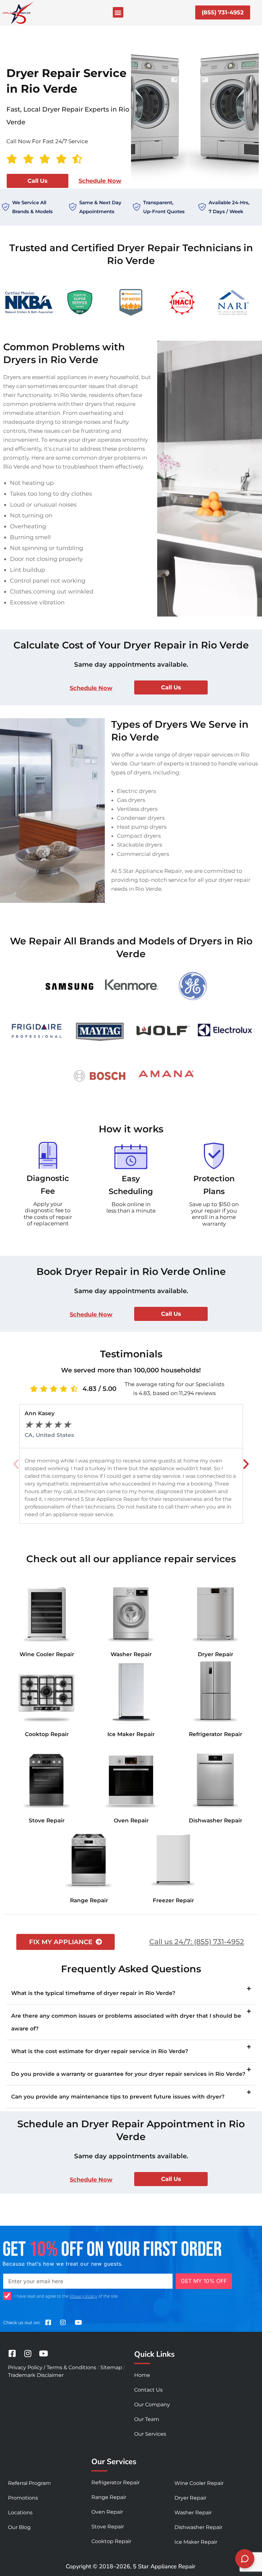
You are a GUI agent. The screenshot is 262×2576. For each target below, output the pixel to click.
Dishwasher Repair (216, 1820)
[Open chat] (245, 2559)
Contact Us (148, 2390)
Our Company (152, 2405)
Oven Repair (131, 1820)
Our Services (150, 2434)
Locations (20, 2513)
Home (142, 2375)
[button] (118, 12)
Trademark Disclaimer (36, 2375)
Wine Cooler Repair (47, 1654)
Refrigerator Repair (216, 1734)
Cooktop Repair (47, 1734)
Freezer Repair (173, 1900)
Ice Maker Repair (131, 1734)
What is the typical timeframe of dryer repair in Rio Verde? (93, 1993)
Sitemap (111, 2367)
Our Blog (19, 2527)
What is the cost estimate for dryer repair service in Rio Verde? (100, 2051)
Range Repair (89, 1900)
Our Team (147, 2419)
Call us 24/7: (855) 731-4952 (197, 1942)
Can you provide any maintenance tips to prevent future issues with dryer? (118, 2097)
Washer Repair (131, 1654)
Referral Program (29, 2483)
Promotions (23, 2498)
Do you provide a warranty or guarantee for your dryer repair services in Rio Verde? (128, 2074)
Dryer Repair (216, 1654)
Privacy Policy (83, 2296)
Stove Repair (47, 1820)
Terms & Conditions (71, 2367)
